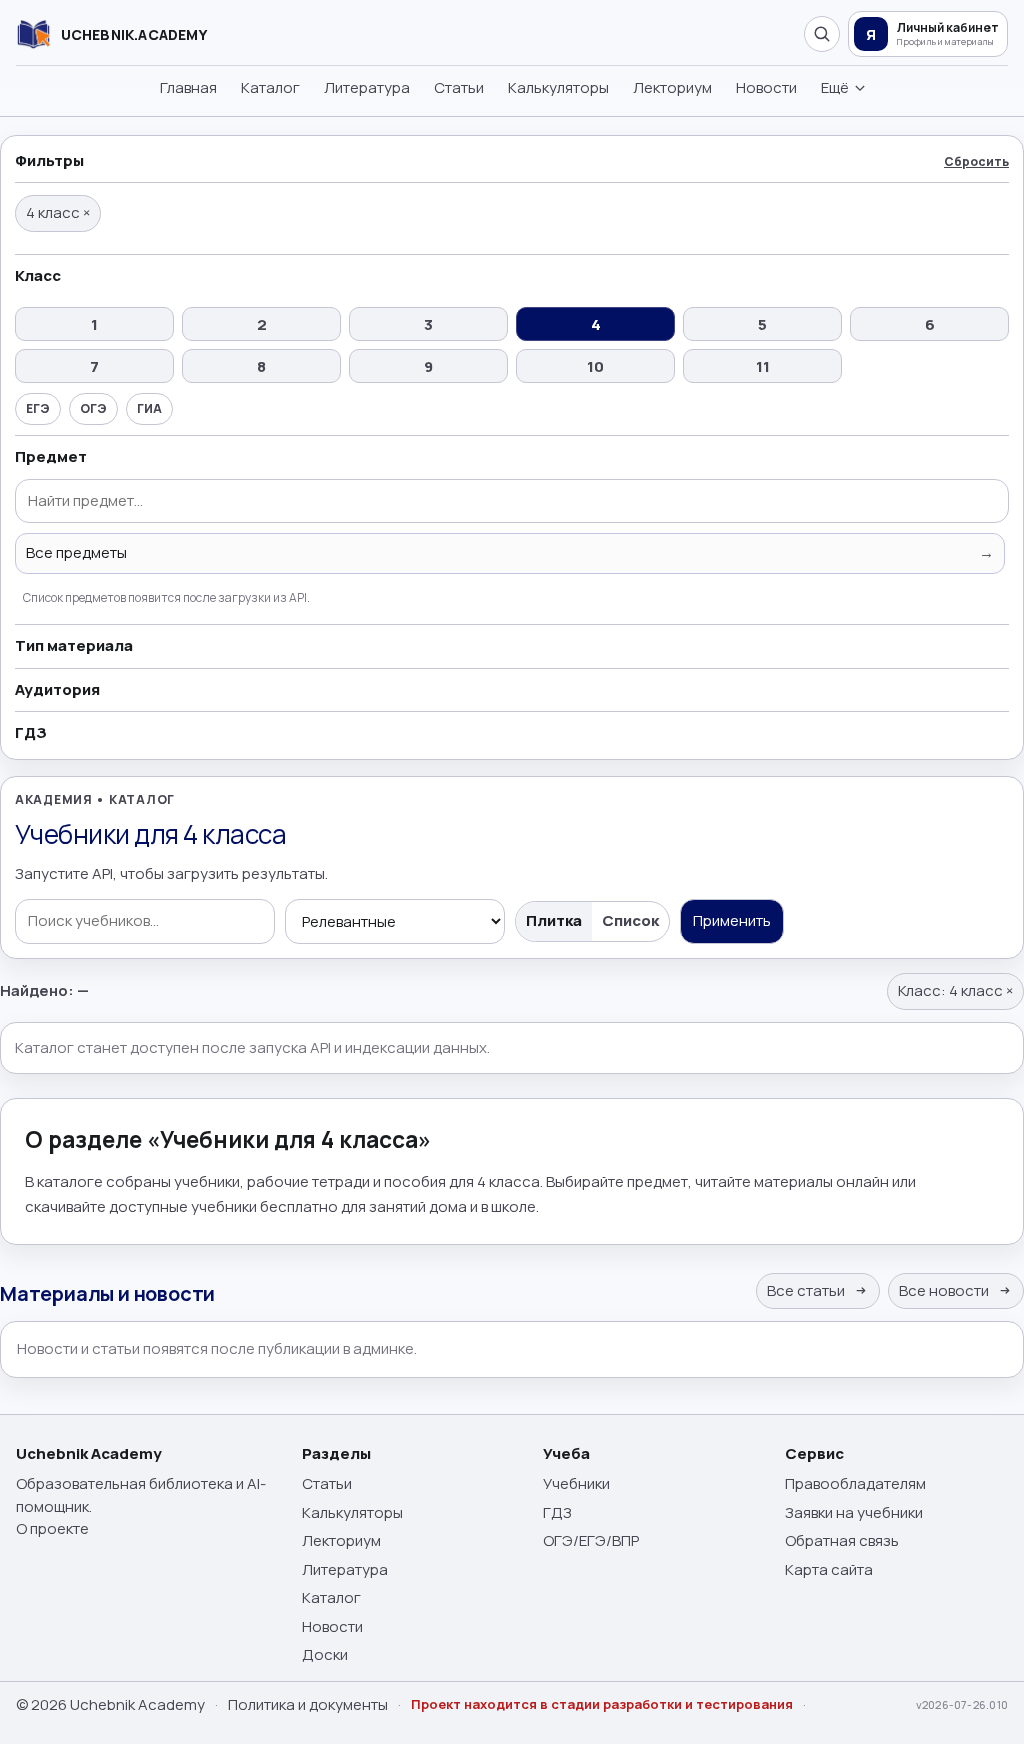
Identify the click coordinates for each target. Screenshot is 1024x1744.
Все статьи (807, 1290)
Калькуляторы (558, 87)
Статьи (459, 87)
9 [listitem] (428, 366)
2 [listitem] (262, 324)
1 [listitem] (94, 324)
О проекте (52, 1528)
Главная (188, 87)
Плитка (554, 920)
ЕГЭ (38, 408)
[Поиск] (822, 34)
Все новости (945, 1290)
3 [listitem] (428, 324)
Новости (766, 87)
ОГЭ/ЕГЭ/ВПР (591, 1540)
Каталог (270, 87)
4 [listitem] (596, 324)
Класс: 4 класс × (955, 990)
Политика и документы (308, 1704)
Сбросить (976, 161)
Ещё (835, 87)
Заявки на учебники (854, 1512)
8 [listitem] (261, 366)
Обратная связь (842, 1540)
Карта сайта (829, 1569)
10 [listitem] (595, 366)
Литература (367, 87)
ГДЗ (557, 1512)
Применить (732, 920)
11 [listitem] (763, 366)
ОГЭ (93, 408)
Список (630, 920)
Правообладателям (855, 1483)
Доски (325, 1654)
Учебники (576, 1483)
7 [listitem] (94, 366)
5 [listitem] (762, 324)
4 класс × (58, 212)
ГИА (149, 408)
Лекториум (672, 87)
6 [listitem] (930, 324)
